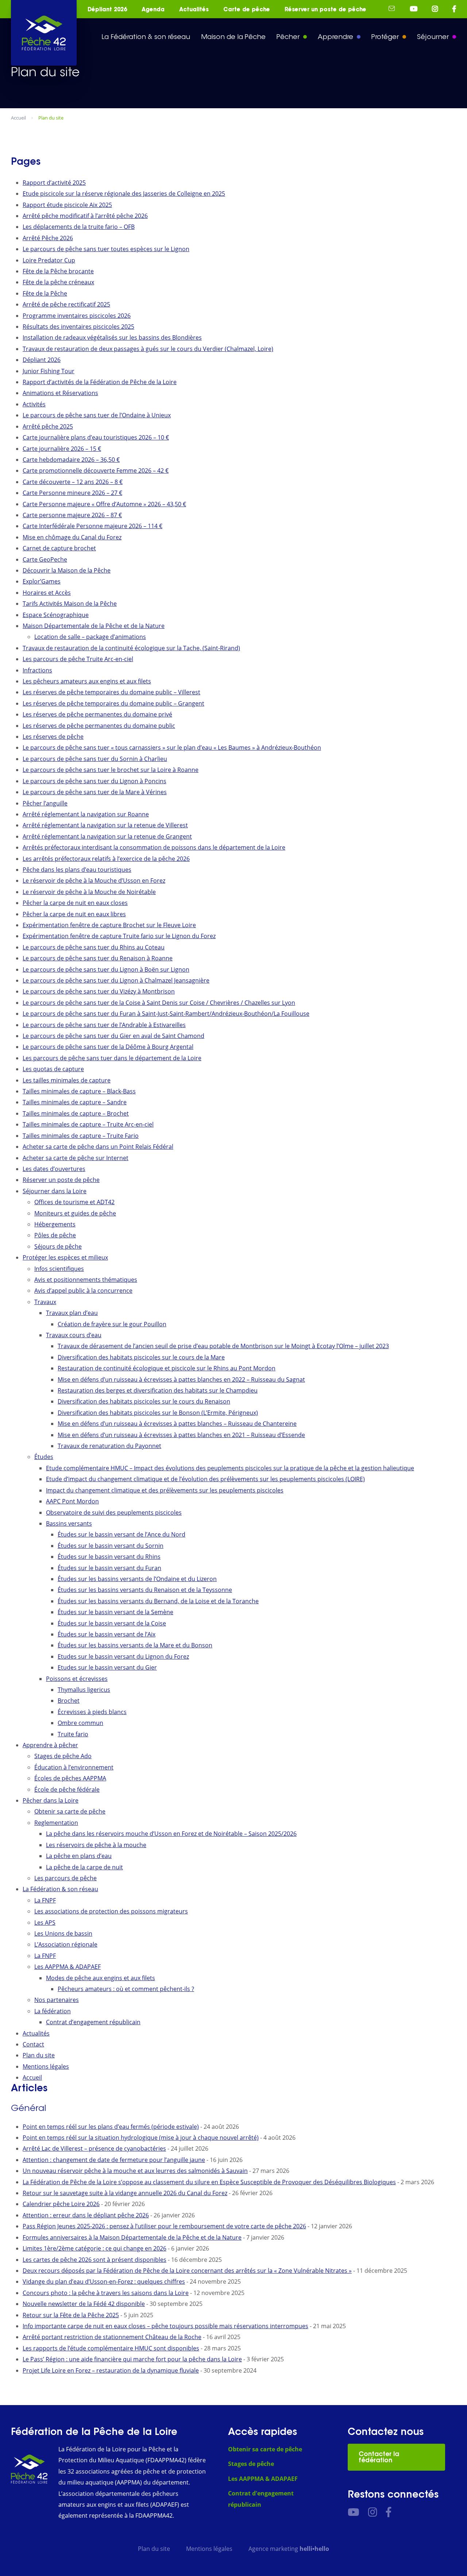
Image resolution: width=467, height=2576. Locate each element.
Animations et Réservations (60, 393)
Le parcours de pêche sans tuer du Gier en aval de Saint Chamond (113, 1036)
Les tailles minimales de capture (67, 1080)
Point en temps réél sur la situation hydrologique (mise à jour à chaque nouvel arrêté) (141, 2138)
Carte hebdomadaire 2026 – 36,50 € (71, 460)
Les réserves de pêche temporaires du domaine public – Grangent (113, 703)
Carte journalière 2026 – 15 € (62, 449)
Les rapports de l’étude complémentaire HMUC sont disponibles (111, 2348)
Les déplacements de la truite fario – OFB (79, 227)
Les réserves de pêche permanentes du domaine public (99, 726)
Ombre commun (80, 1723)
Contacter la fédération (379, 2457)
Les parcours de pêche (65, 1878)
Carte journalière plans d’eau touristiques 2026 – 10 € (96, 437)
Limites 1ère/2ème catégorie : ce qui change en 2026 (94, 2248)
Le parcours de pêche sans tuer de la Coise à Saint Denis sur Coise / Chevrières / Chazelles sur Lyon (159, 1003)
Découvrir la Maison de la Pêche (67, 570)
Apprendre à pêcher (50, 1745)
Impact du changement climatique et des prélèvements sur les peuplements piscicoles (165, 1490)
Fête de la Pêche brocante (58, 271)
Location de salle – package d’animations (90, 637)
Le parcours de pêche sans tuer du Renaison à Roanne (98, 958)
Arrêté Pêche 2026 (48, 238)
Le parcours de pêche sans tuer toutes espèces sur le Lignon (106, 249)
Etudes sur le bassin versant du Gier (107, 1667)
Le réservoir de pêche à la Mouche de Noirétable (89, 892)
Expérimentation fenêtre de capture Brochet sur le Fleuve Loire (109, 925)
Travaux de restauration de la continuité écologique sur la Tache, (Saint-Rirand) (131, 648)
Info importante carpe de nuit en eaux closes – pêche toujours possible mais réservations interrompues (165, 2326)
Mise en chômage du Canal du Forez (72, 537)
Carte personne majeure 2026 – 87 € (72, 515)
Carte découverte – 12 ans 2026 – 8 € (73, 482)
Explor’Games (42, 581)
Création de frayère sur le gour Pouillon (112, 1324)
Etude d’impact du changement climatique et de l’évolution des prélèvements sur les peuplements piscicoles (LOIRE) (205, 1479)
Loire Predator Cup (49, 260)
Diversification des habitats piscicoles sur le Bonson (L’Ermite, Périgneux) (158, 1413)
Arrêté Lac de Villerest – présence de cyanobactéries (94, 2148)
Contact (33, 2044)
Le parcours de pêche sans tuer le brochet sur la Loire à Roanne (111, 770)
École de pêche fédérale (67, 1789)
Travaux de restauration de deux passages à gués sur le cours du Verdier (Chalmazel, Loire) (148, 349)
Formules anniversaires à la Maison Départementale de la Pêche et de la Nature (132, 2237)
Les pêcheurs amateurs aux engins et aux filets (87, 681)
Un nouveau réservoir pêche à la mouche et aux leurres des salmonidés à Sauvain (135, 2171)
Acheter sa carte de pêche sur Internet (76, 1158)
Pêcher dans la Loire (51, 1800)
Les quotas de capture (53, 1069)
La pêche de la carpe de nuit (84, 1867)
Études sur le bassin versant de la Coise (112, 1623)
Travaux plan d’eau (72, 1313)
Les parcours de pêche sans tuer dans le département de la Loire (112, 1058)
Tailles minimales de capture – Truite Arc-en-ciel (88, 1124)
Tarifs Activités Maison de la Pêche (70, 604)
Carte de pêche (247, 9)
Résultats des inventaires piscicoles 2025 (78, 327)
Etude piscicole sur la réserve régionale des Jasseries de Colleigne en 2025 (124, 194)
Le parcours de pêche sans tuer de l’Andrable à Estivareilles (104, 1025)
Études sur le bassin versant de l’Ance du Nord (121, 1534)
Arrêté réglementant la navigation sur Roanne (86, 814)
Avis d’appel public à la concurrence (83, 1291)
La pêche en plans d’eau (79, 1856)
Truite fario (73, 1734)
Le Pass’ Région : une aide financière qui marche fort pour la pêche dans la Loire (132, 2359)
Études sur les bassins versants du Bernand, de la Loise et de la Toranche (158, 1601)
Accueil (32, 2077)
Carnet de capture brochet (59, 548)
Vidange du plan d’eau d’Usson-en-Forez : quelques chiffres (104, 2282)
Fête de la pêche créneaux (58, 282)
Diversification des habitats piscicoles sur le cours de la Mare (141, 1357)
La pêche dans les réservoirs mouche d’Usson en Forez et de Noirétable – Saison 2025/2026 (171, 1834)
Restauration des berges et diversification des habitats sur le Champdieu (158, 1390)
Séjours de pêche (58, 1246)
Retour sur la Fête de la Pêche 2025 (71, 2315)
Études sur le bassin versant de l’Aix (107, 1634)
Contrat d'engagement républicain (261, 2499)
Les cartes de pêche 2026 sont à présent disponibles (94, 2260)
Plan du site (39, 2055)
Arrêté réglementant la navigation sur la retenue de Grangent (107, 836)
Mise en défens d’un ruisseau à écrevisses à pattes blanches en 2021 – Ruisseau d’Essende (181, 1435)
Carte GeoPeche (45, 559)
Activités (34, 404)
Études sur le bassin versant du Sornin (111, 1546)
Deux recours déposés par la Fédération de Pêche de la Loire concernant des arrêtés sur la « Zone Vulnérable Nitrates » (187, 2271)
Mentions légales (46, 2066)
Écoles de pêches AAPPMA (70, 1778)
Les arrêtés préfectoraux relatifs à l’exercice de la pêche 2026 (106, 859)
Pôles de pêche (55, 1235)
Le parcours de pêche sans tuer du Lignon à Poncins (94, 781)
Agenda (153, 9)
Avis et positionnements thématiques (86, 1280)
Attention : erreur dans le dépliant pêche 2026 (86, 2215)
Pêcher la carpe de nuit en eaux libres (74, 914)
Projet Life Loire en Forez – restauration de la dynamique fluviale (111, 2370)
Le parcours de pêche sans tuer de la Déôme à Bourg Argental (108, 1047)
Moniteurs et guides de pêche (75, 1213)
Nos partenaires (57, 2000)
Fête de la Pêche (45, 293)
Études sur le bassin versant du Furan (109, 1568)
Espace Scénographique (56, 615)
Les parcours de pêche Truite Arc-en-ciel (78, 659)
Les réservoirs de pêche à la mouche (96, 1845)
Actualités (194, 9)
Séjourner (433, 37)
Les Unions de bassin (63, 1933)
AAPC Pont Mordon (72, 1501)
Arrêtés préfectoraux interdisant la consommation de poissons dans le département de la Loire (154, 847)
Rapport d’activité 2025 (54, 183)
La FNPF (45, 1900)
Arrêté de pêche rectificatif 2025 (66, 304)
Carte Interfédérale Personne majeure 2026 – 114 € (92, 526)
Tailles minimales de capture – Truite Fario (81, 1136)
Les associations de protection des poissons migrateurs (111, 1911)
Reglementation (56, 1823)
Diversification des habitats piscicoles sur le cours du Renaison (144, 1401)
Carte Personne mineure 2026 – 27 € (72, 493)
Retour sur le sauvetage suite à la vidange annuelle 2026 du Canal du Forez (125, 2193)
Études (44, 1457)
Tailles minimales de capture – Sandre (75, 1102)
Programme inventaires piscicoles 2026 (77, 316)
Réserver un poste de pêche (325, 9)
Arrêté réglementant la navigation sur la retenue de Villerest (105, 825)
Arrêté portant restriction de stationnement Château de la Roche (112, 2337)
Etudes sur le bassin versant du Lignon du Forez (123, 1656)
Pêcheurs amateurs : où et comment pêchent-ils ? (126, 1989)
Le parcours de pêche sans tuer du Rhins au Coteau (94, 947)
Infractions (37, 670)
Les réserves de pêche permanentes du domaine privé (97, 714)
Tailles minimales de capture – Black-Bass (79, 1091)
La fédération (53, 2011)
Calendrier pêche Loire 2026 (61, 2204)
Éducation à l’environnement (74, 1767)
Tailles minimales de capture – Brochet (76, 1113)
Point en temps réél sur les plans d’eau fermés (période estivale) (111, 2127)
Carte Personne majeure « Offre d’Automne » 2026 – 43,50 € (104, 504)
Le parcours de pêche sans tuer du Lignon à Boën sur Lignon (106, 969)
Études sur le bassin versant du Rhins (109, 1557)
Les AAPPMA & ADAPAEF (67, 1967)
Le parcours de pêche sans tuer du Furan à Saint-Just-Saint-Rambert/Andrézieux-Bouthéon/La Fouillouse (166, 1014)
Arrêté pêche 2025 (48, 426)
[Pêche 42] (44, 33)
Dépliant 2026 (107, 9)
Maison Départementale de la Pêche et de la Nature (94, 626)
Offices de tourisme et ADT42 (74, 1202)
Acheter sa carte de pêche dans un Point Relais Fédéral (98, 1147)
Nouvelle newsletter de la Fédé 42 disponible (84, 2304)
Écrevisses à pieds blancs (92, 1712)
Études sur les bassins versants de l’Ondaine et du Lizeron (137, 1579)
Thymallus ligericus (84, 1690)
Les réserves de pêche (53, 737)
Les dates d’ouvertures (54, 1169)
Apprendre (335, 37)
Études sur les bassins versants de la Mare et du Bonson (135, 1645)
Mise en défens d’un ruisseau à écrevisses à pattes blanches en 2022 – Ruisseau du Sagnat (181, 1379)
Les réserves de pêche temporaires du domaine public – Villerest (111, 692)
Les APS (45, 1923)
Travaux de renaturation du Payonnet (109, 1446)
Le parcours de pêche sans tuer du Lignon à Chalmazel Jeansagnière (116, 980)
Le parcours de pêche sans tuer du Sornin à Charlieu (95, 759)
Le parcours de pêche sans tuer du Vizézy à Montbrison (99, 991)
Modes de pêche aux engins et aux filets (101, 1978)
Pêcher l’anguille (45, 803)
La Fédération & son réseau (146, 37)
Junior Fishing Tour (49, 371)
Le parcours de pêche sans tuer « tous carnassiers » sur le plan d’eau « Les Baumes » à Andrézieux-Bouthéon (172, 748)
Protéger (385, 37)
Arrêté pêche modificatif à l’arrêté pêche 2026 (85, 216)
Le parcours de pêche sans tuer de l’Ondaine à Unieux (97, 415)
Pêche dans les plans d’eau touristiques (77, 870)
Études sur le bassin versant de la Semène (115, 1612)
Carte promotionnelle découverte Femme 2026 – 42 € (96, 471)
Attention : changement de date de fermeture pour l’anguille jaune (114, 2160)
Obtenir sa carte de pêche (70, 1811)
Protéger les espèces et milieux (65, 1257)
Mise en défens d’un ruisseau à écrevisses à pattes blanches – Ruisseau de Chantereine (177, 1424)
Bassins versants (69, 1523)
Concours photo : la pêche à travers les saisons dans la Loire (106, 2293)
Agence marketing (289, 2549)
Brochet (69, 1701)
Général (28, 2108)
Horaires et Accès (47, 593)
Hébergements (55, 1224)
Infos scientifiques (59, 1269)
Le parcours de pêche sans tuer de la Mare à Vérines (95, 792)
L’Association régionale (66, 1944)
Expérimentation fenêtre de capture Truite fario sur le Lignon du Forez (119, 936)
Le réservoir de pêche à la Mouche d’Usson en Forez (94, 881)
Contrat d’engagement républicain (93, 2022)
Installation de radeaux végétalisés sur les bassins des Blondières (112, 337)
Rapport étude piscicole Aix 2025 (67, 205)
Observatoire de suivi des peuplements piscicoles (114, 1513)
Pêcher (288, 37)
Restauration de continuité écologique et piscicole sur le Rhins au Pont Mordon (167, 1368)
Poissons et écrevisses (77, 1679)
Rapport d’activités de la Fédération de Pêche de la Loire (100, 382)
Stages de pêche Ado (63, 1756)
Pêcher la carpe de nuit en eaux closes (75, 903)
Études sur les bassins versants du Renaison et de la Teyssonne (145, 1590)
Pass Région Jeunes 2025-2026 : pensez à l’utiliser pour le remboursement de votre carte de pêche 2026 (164, 2226)
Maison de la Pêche (233, 37)
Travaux (45, 1302)
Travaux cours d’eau (74, 1335)
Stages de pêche (251, 2464)
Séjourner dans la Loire (55, 1191)
